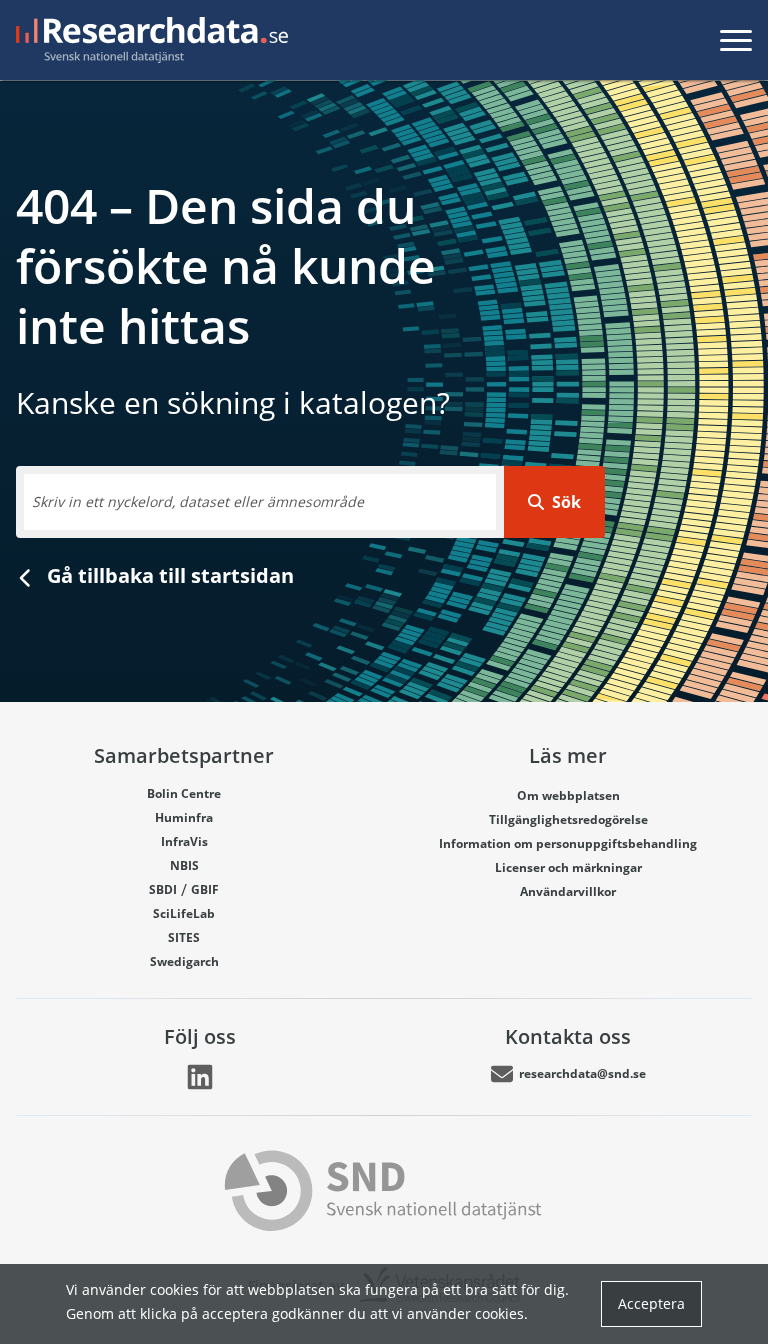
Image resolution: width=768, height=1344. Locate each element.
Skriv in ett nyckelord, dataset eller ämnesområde (198, 501)
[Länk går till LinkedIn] (200, 1077)
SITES (184, 937)
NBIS (184, 865)
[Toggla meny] (736, 40)
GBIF (205, 889)
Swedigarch (184, 961)
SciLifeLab (184, 913)
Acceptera (651, 1303)
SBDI (163, 889)
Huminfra (184, 817)
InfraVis (184, 841)
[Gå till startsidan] (148, 40)
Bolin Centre (184, 793)
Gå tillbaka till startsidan (168, 575)
